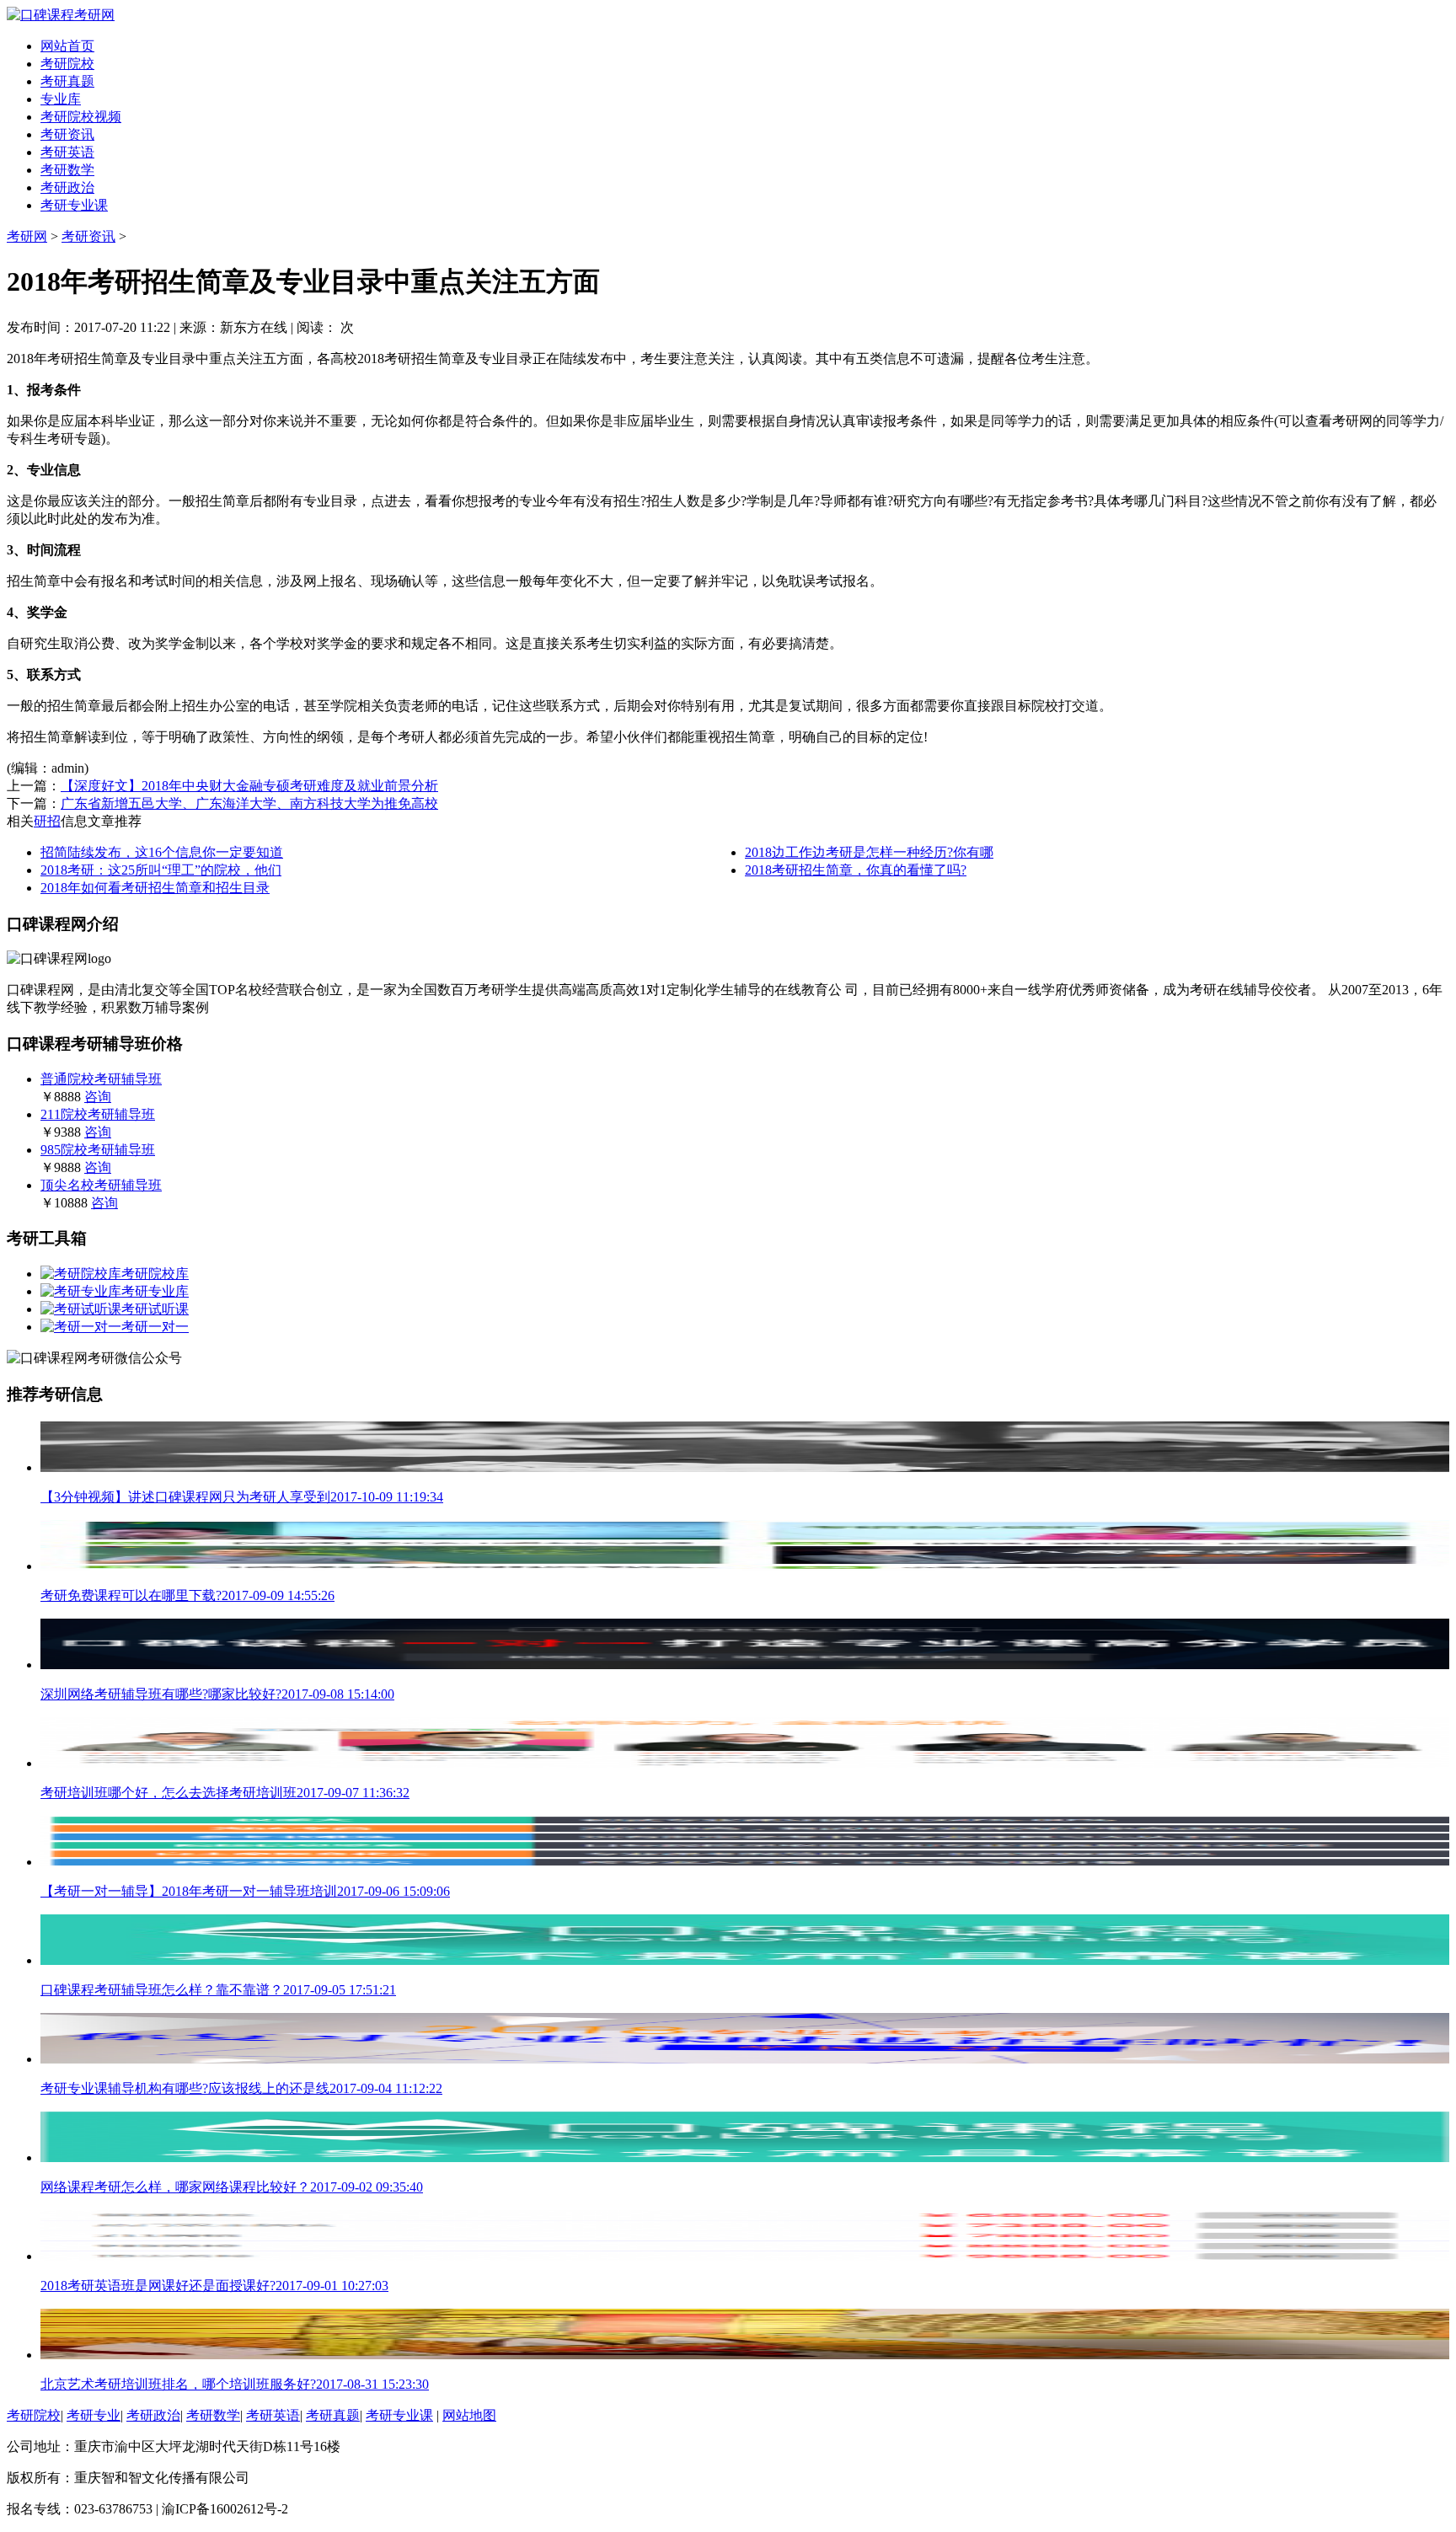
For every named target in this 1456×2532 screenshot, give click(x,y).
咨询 (98, 1097)
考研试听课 (155, 1309)
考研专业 (94, 2415)
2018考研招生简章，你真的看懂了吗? (856, 870)
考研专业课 (74, 205)
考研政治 (67, 187)
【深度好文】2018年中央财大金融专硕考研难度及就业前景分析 (249, 786)
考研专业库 (155, 1291)
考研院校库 (155, 1274)
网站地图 (469, 2415)
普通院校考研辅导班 (101, 1079)
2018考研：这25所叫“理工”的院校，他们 (161, 870)
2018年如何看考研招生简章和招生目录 (155, 888)
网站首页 (67, 46)
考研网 (27, 236)
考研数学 (67, 170)
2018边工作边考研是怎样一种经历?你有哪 (869, 852)
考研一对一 (155, 1327)
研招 (47, 821)
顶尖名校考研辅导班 (101, 1185)
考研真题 (67, 81)
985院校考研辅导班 (98, 1150)
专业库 (61, 99)
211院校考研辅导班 (98, 1114)
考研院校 (67, 64)
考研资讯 (67, 134)
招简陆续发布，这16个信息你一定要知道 (162, 852)
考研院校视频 (81, 117)
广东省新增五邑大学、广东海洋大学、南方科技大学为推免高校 (249, 803)
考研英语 (67, 152)
